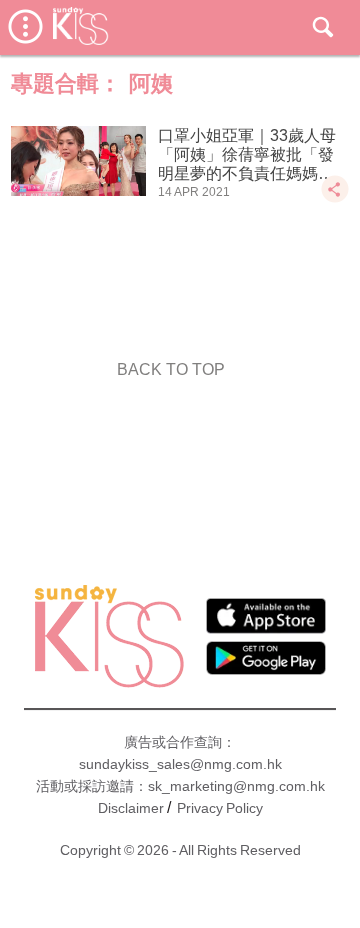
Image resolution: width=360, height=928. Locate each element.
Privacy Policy (220, 808)
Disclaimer (131, 808)
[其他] (335, 198)
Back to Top (171, 369)
